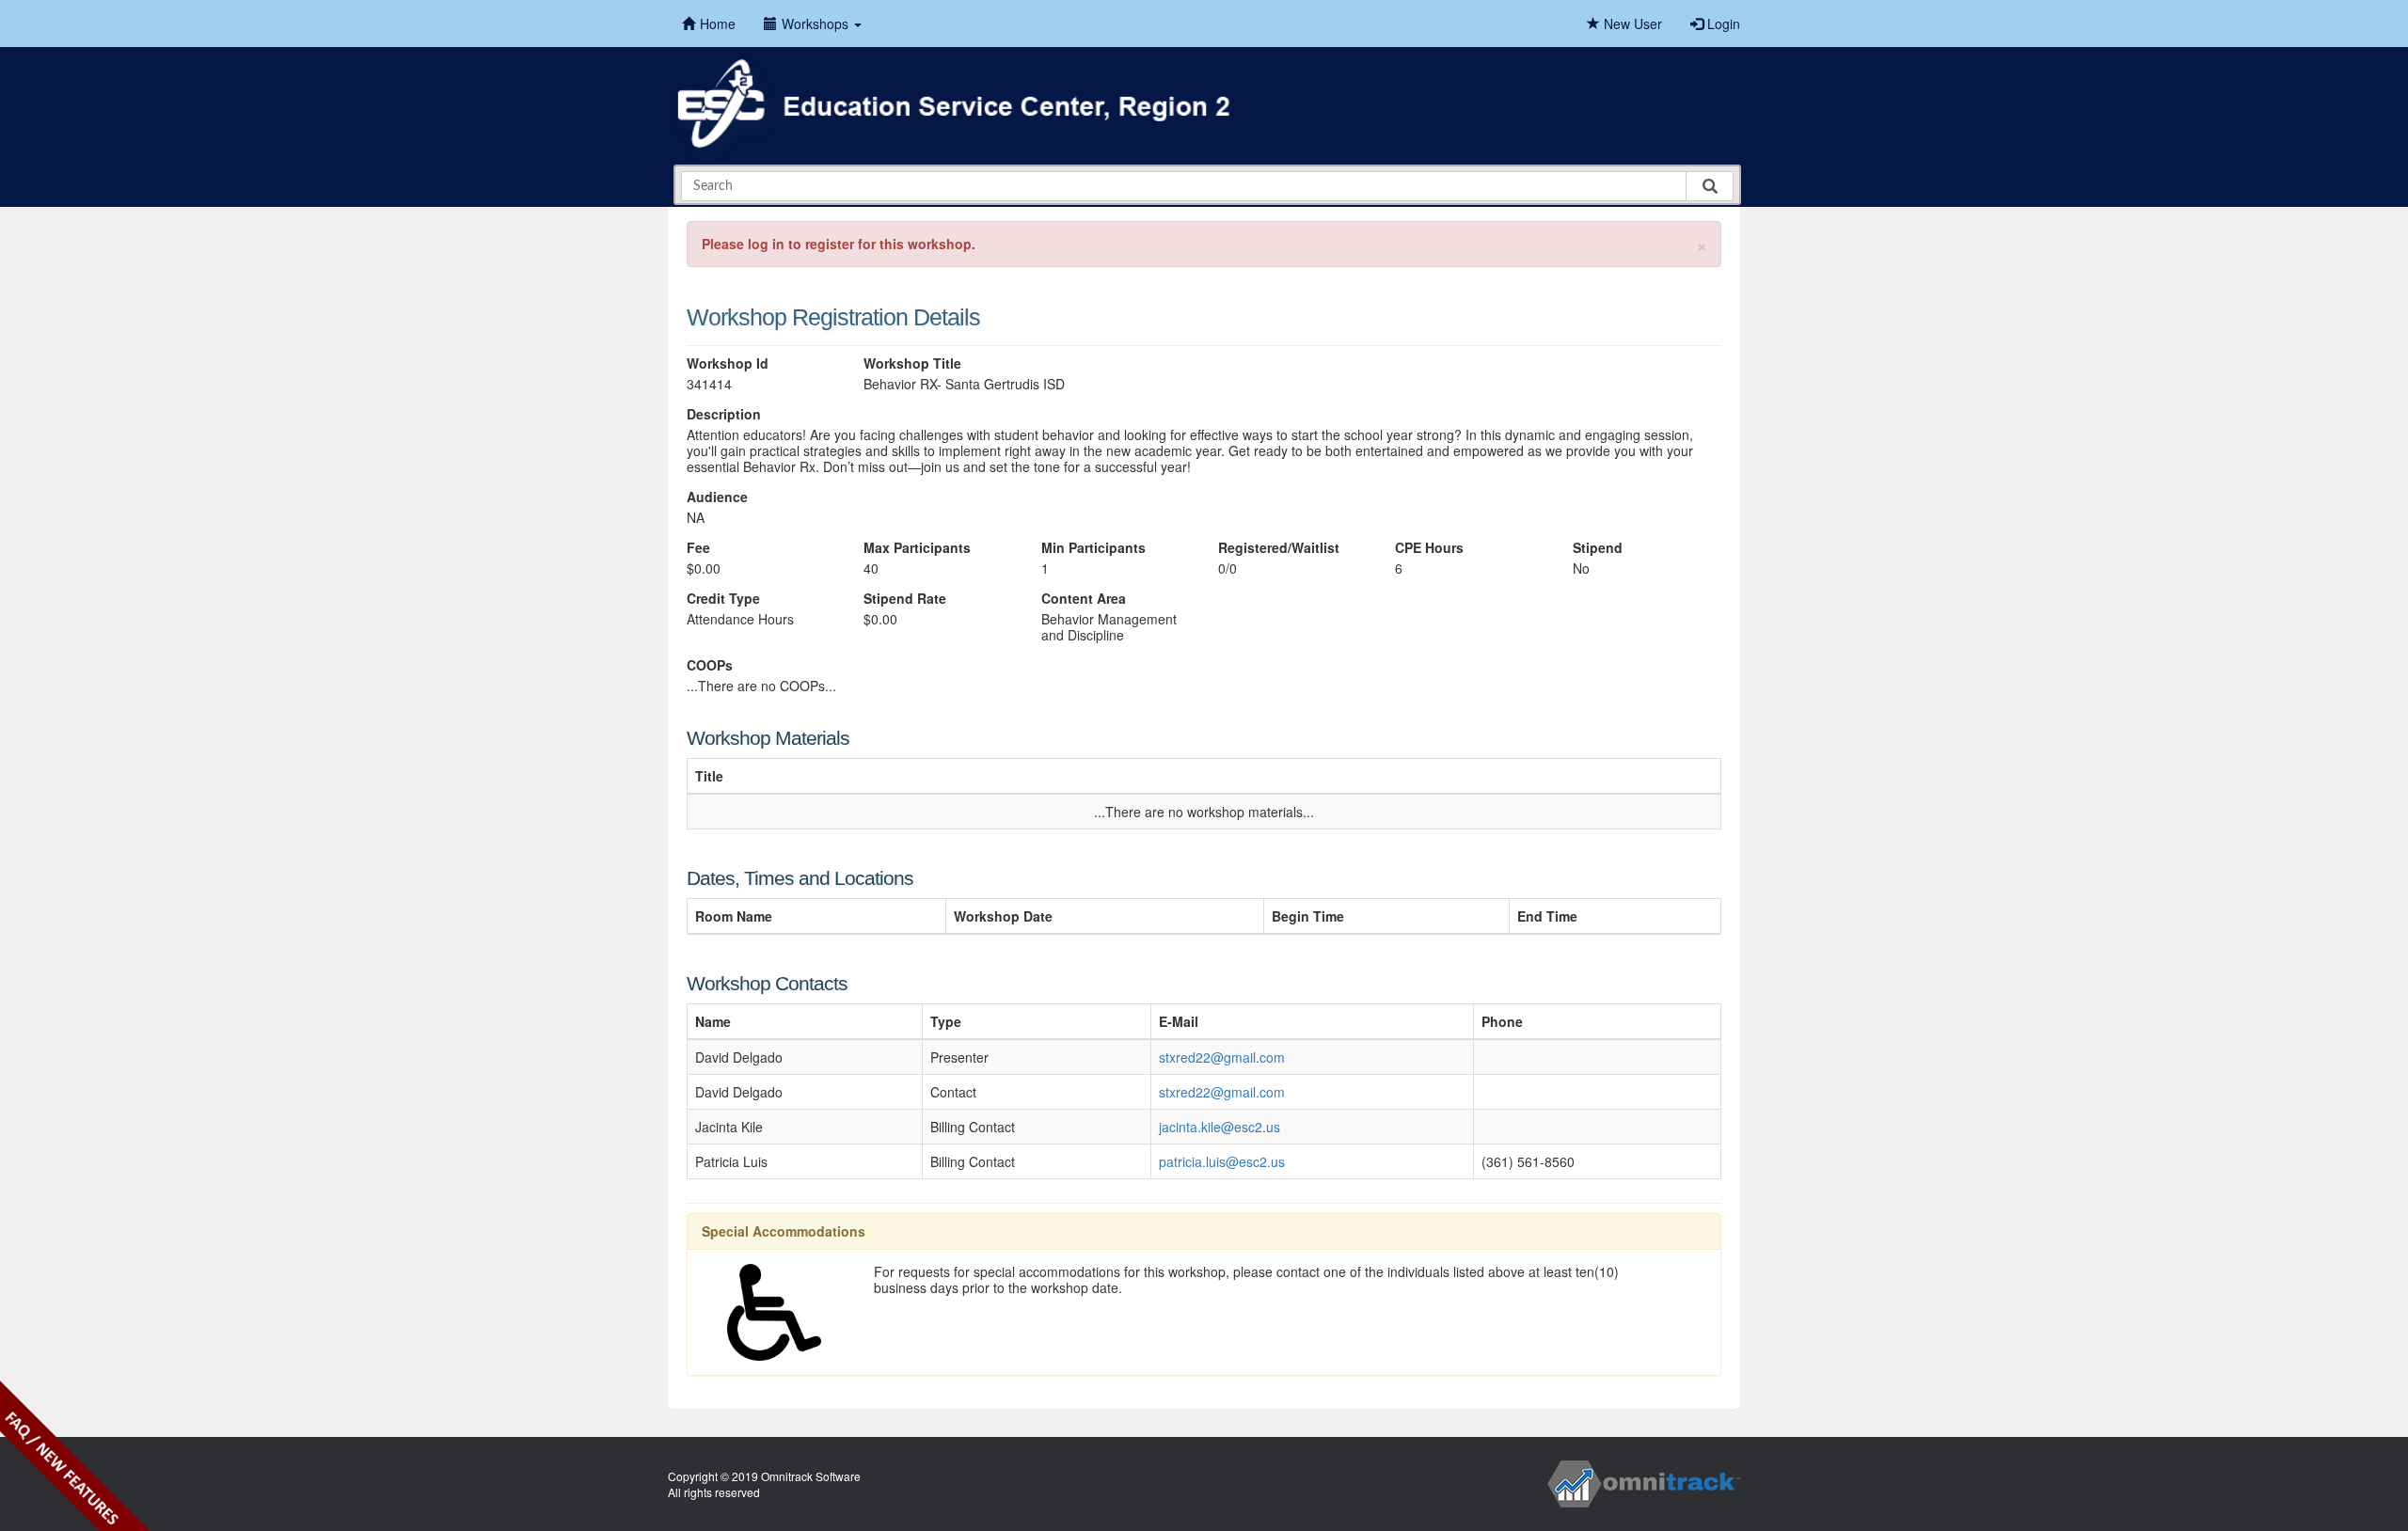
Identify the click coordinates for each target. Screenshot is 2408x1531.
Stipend (1598, 548)
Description (724, 414)
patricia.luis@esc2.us (1222, 1161)
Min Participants (1093, 548)
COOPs (710, 665)
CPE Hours (1429, 548)
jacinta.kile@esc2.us (1220, 1127)
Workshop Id (728, 363)
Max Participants (917, 548)
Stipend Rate (905, 599)
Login (1722, 24)
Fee (698, 548)
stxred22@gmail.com (1222, 1057)
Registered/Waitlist (1279, 548)
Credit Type (723, 599)
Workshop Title (912, 363)
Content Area (1084, 599)
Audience (717, 497)
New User (1631, 24)
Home (718, 24)
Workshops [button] (817, 24)
